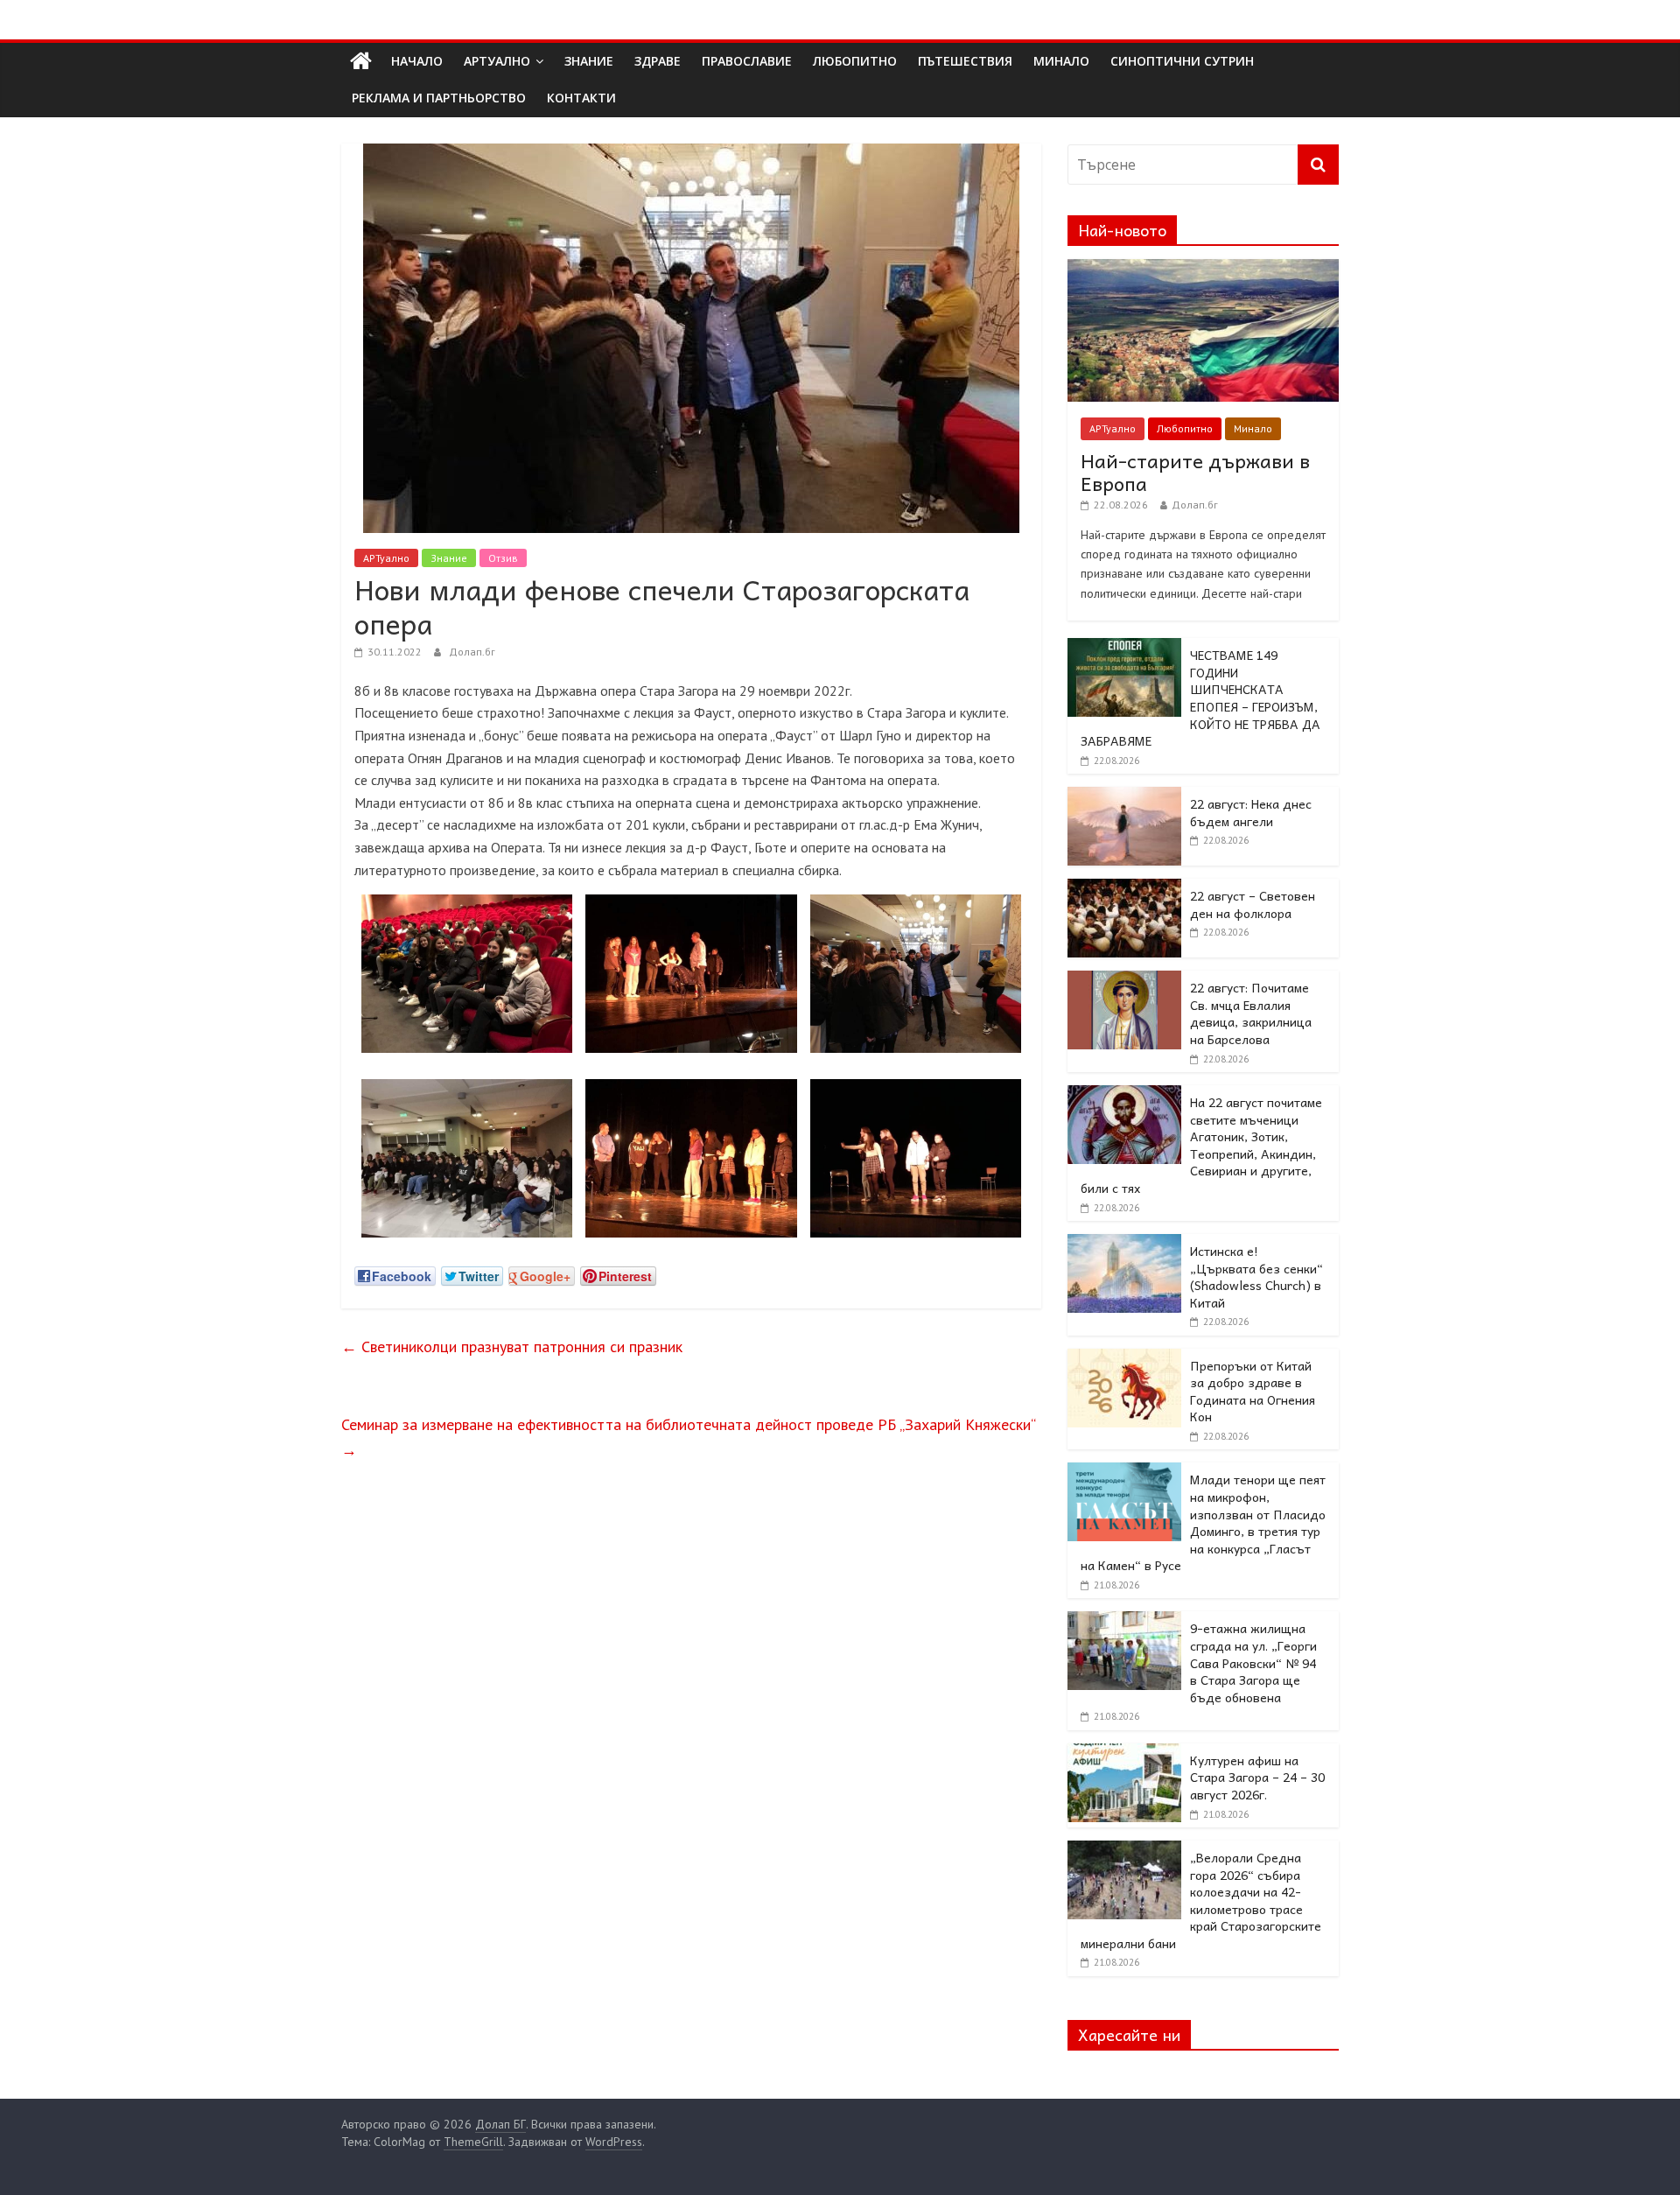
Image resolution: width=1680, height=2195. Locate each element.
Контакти (581, 98)
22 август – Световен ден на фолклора (1253, 904)
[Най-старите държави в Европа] (1203, 269)
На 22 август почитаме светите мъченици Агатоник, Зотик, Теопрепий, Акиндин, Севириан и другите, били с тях (1201, 1145)
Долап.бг (472, 652)
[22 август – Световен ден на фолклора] (1124, 888)
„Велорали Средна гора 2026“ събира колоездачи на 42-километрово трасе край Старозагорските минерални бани (1201, 1900)
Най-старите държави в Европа (1195, 472)
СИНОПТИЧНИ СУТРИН (1182, 61)
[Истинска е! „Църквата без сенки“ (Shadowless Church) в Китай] (1124, 1244)
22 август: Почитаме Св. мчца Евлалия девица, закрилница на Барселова (1251, 1013)
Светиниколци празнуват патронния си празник (512, 1346)
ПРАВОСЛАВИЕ (747, 61)
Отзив (503, 558)
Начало (417, 61)
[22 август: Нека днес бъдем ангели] (1124, 796)
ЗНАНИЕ (589, 61)
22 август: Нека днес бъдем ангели (1251, 812)
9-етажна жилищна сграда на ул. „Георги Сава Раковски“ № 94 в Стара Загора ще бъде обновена (1253, 1662)
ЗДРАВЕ (658, 61)
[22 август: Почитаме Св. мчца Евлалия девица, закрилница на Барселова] (1124, 980)
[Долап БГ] (361, 61)
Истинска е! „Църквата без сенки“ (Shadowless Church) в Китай (1256, 1276)
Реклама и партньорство (439, 98)
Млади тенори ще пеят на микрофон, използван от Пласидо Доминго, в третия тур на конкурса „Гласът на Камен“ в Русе (1203, 1522)
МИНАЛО (1061, 61)
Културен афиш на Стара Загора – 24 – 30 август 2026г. (1257, 1777)
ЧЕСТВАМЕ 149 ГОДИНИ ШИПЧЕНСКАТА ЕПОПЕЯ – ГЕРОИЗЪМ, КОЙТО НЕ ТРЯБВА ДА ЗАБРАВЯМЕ (1200, 698)
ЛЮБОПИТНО (855, 61)
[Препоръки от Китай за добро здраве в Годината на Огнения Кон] (1124, 1358)
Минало (1253, 428)
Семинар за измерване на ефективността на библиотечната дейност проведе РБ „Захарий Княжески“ (688, 1437)
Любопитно (1185, 428)
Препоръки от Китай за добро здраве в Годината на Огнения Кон (1253, 1391)
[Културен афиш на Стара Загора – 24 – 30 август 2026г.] (1124, 1753)
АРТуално (497, 61)
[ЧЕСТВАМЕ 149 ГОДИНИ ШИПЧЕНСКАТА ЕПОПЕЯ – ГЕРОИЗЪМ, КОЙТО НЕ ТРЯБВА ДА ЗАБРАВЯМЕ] (1124, 648)
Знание (449, 558)
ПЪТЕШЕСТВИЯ (965, 61)
